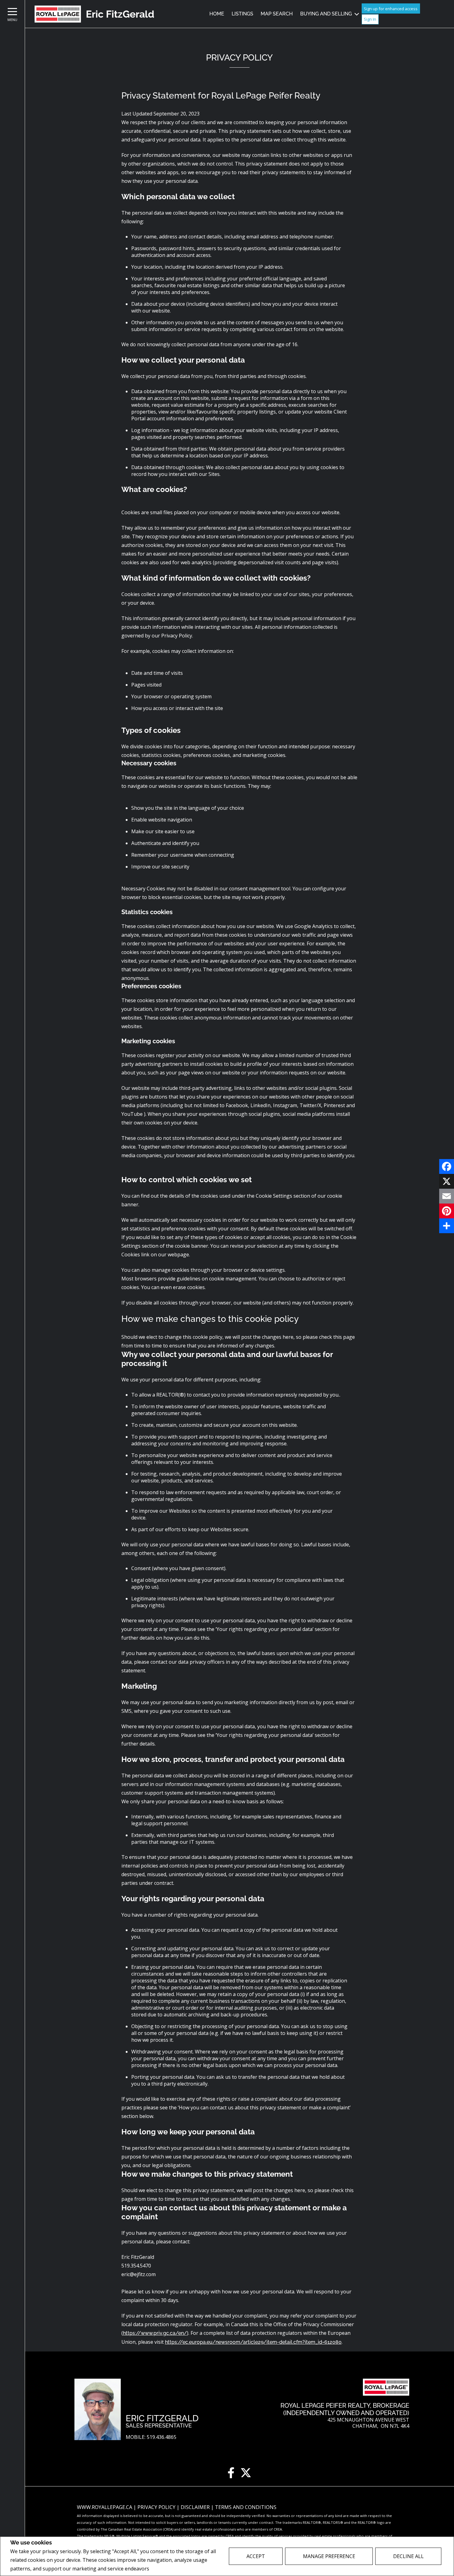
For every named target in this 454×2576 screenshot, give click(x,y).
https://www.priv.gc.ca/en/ (155, 2333)
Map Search (277, 14)
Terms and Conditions (246, 2507)
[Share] (447, 1226)
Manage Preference (329, 2556)
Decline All (408, 2556)
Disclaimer (196, 2507)
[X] (447, 1181)
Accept (256, 2556)
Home (217, 14)
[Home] (58, 14)
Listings (242, 14)
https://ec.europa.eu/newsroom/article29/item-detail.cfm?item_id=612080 (253, 2342)
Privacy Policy (167, 2569)
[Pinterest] (447, 1211)
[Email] (447, 1196)
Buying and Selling (326, 14)
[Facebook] (447, 1166)
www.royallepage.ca (105, 2507)
